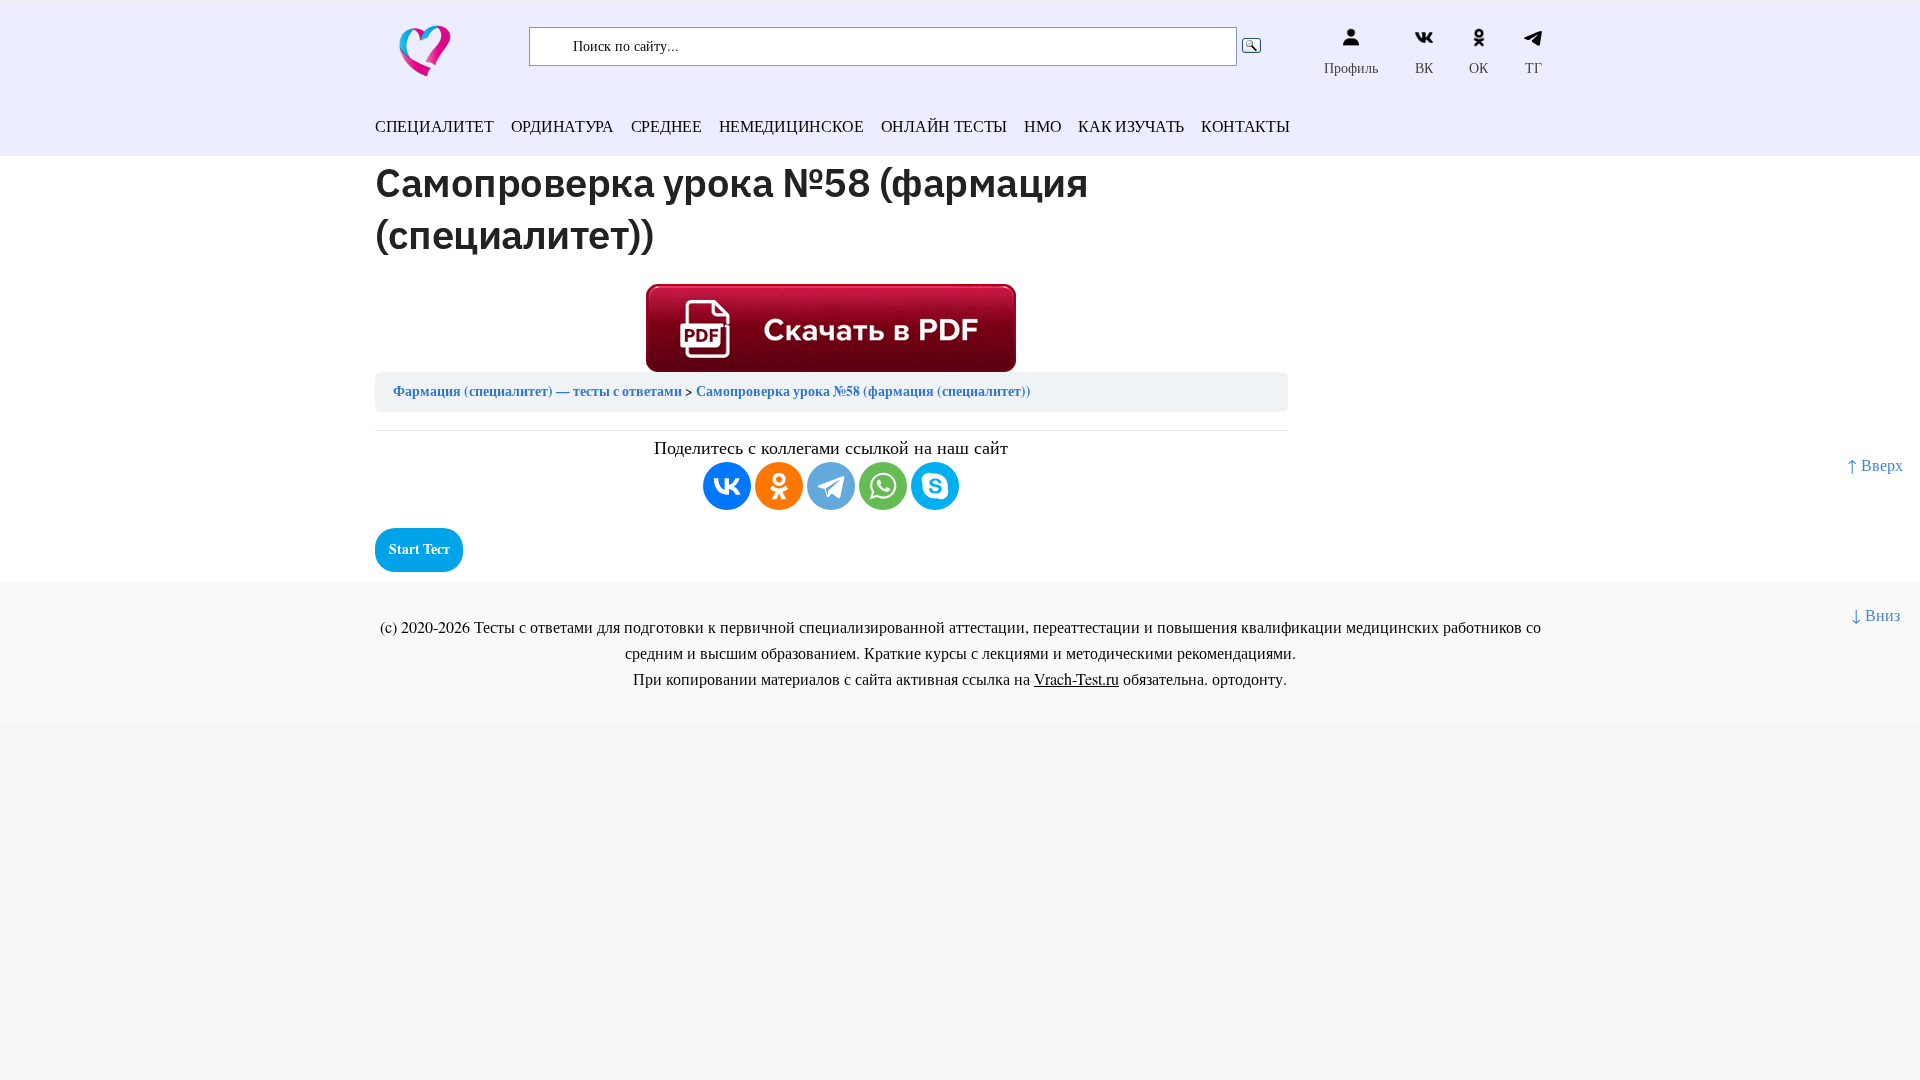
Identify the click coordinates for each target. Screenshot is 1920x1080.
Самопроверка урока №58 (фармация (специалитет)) (863, 391)
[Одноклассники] (779, 486)
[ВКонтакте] (727, 486)
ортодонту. (1249, 678)
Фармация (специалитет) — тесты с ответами (537, 391)
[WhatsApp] (883, 486)
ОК (1478, 67)
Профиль (1351, 67)
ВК (1424, 67)
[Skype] (935, 486)
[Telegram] (831, 486)
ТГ (1533, 67)
